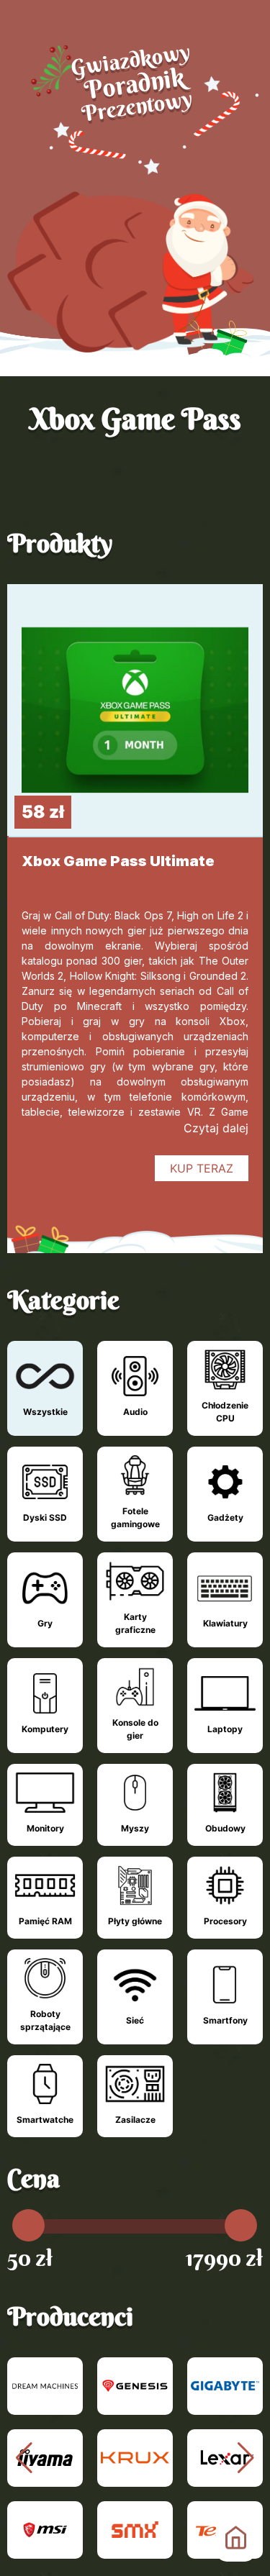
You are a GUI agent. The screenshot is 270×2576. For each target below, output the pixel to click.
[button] (246, 2458)
